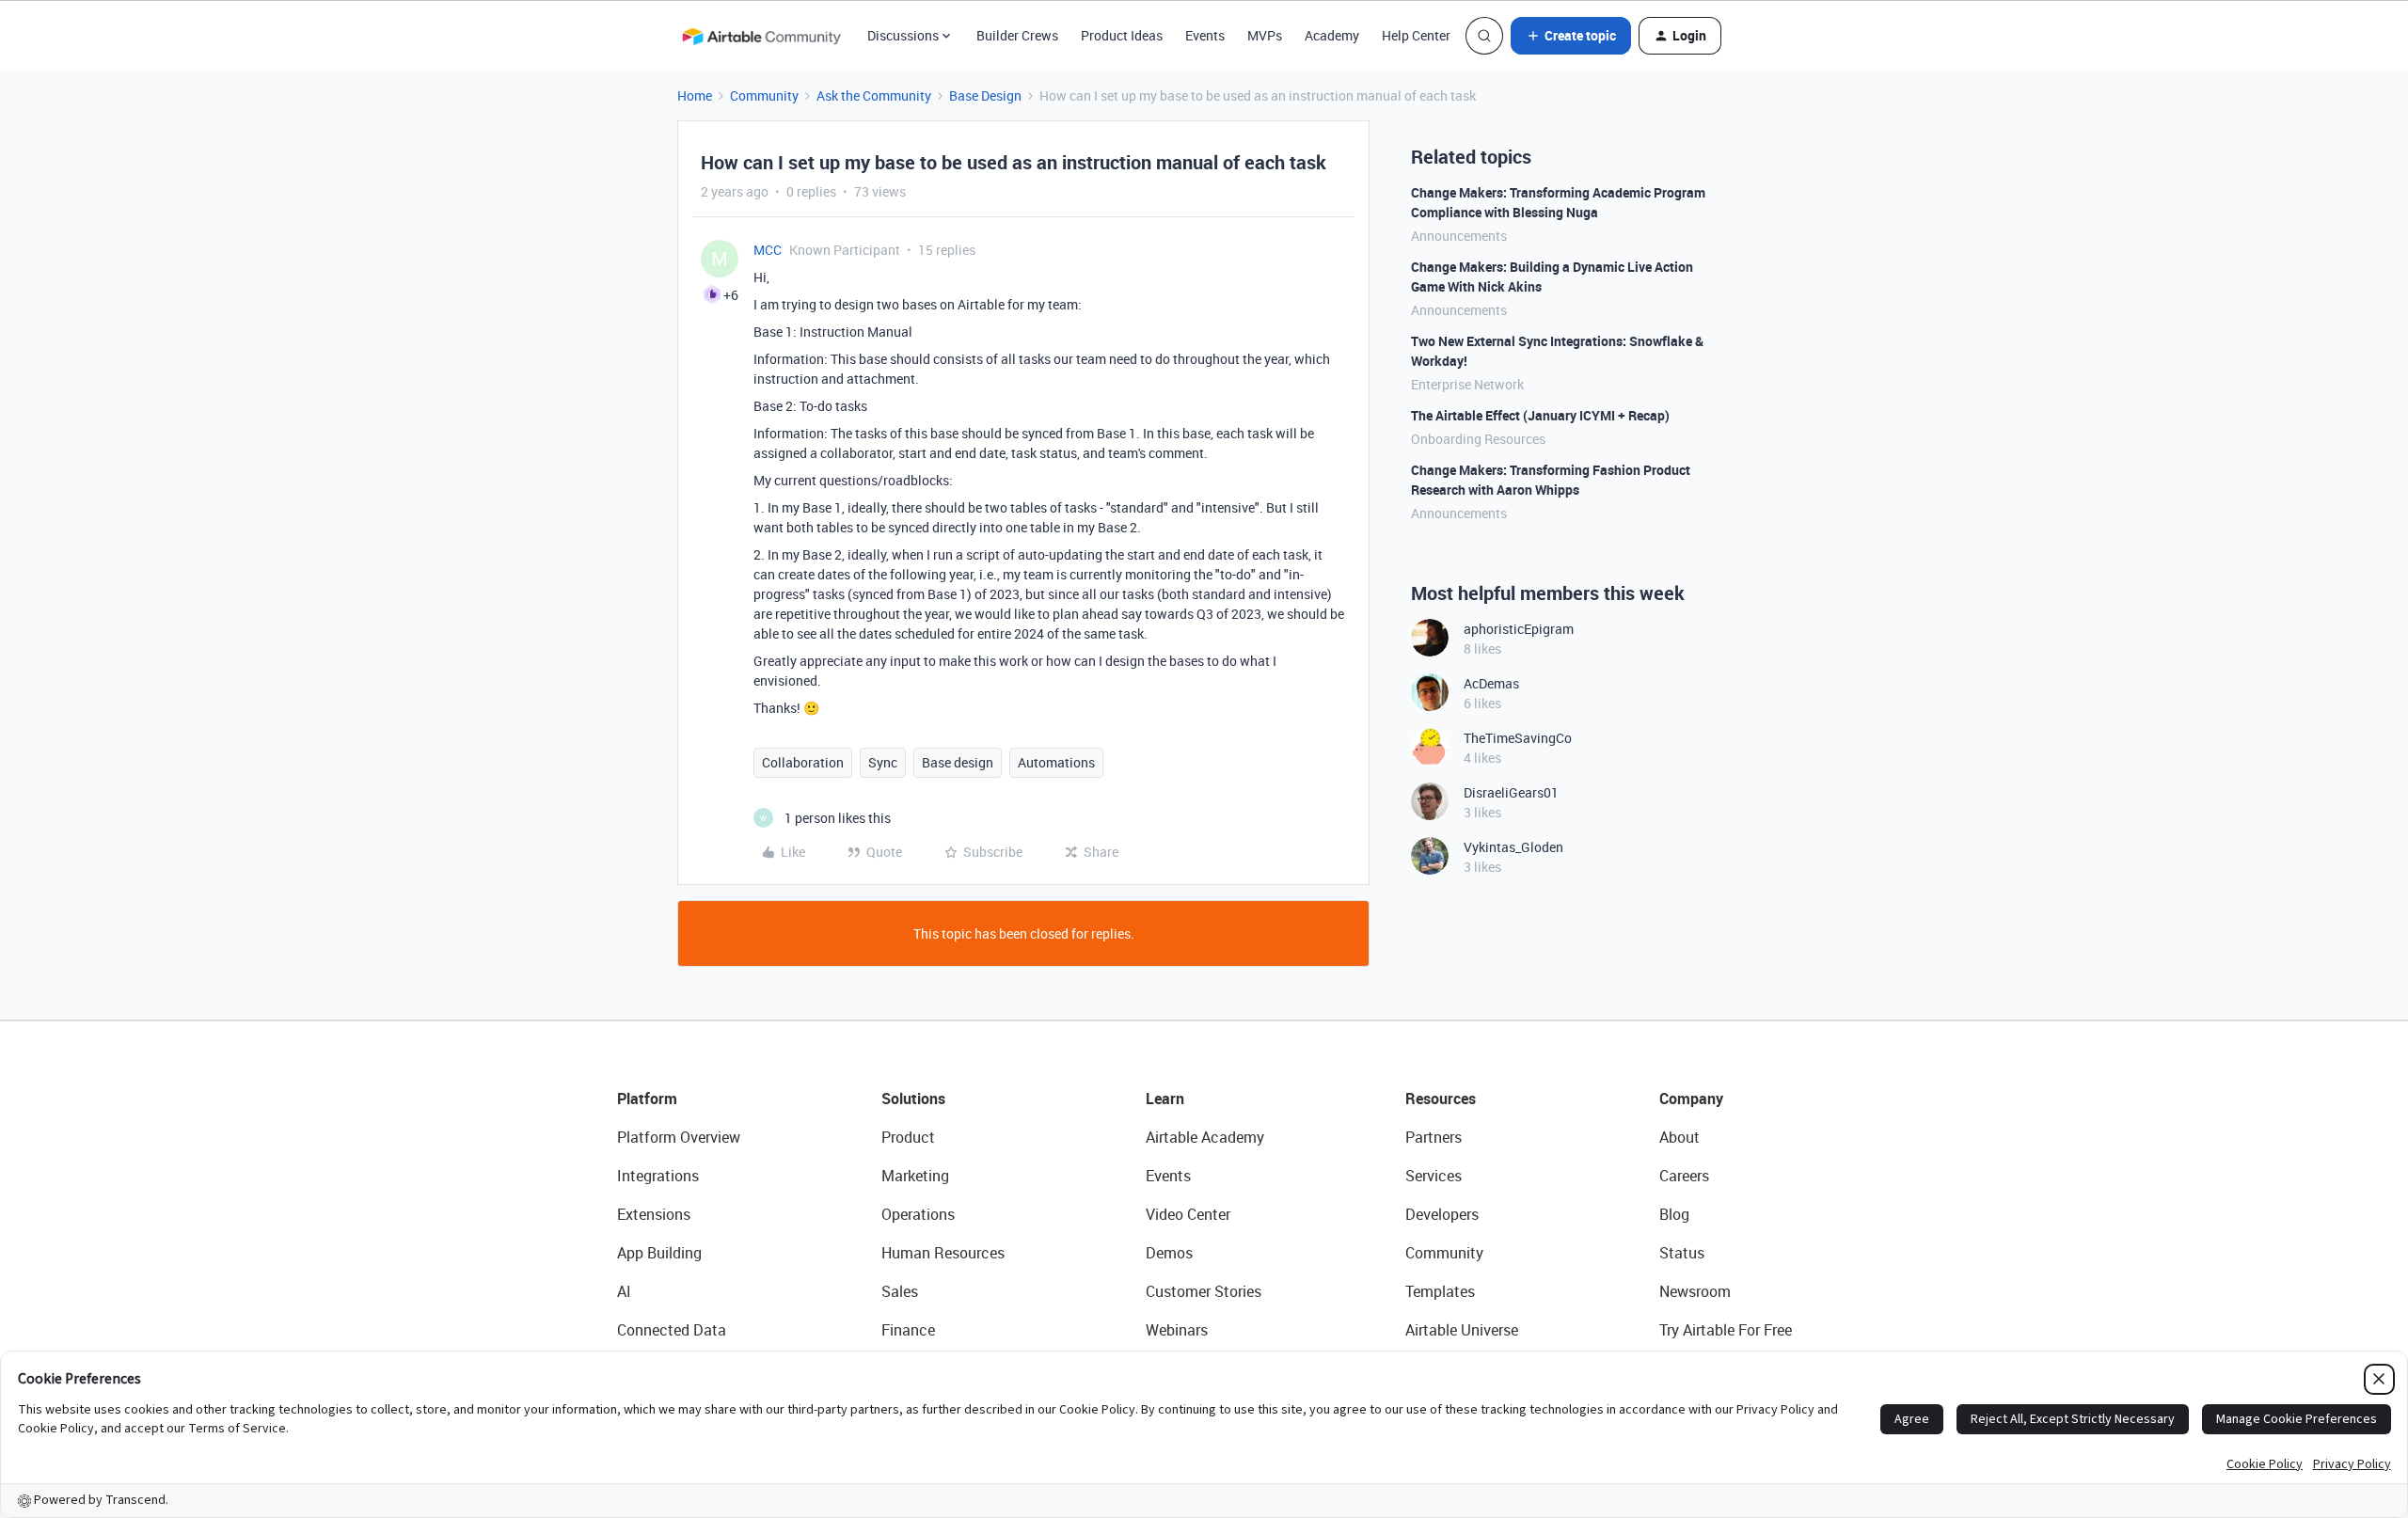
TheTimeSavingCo (1518, 738)
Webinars (1177, 1330)
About (1679, 1137)
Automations (1056, 762)
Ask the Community (874, 95)
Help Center (1416, 35)
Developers (1442, 1214)
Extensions (654, 1214)
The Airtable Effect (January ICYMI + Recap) (1540, 415)
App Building (659, 1253)
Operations (918, 1214)
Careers (1684, 1176)
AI (624, 1291)
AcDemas (1491, 683)
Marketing (915, 1176)
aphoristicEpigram (1519, 629)
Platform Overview (679, 1137)
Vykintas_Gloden (1513, 847)
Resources (1441, 1099)
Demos (1169, 1253)
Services (1434, 1176)
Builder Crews (1017, 35)
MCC (768, 250)
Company (1691, 1099)
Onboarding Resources (1478, 439)
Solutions (913, 1099)
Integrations (658, 1176)
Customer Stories (1204, 1291)
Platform (647, 1099)
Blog (1674, 1214)
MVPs (1265, 35)
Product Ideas (1122, 35)
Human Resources (943, 1253)
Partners (1434, 1137)
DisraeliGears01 (1511, 792)
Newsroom (1695, 1291)
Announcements (1459, 236)
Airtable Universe (1462, 1330)
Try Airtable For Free (1726, 1330)
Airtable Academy (1205, 1137)
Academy (1332, 35)
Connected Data (672, 1330)
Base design (958, 762)
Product (908, 1137)
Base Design (985, 95)
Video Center (1188, 1214)
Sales (900, 1291)
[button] (1571, 36)
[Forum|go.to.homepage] (761, 36)
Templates (1440, 1291)
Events (1205, 35)
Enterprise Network (1467, 384)
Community (764, 95)
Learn (1165, 1099)
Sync (883, 762)
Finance (908, 1330)
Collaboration (803, 762)
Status (1682, 1253)
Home (695, 95)
